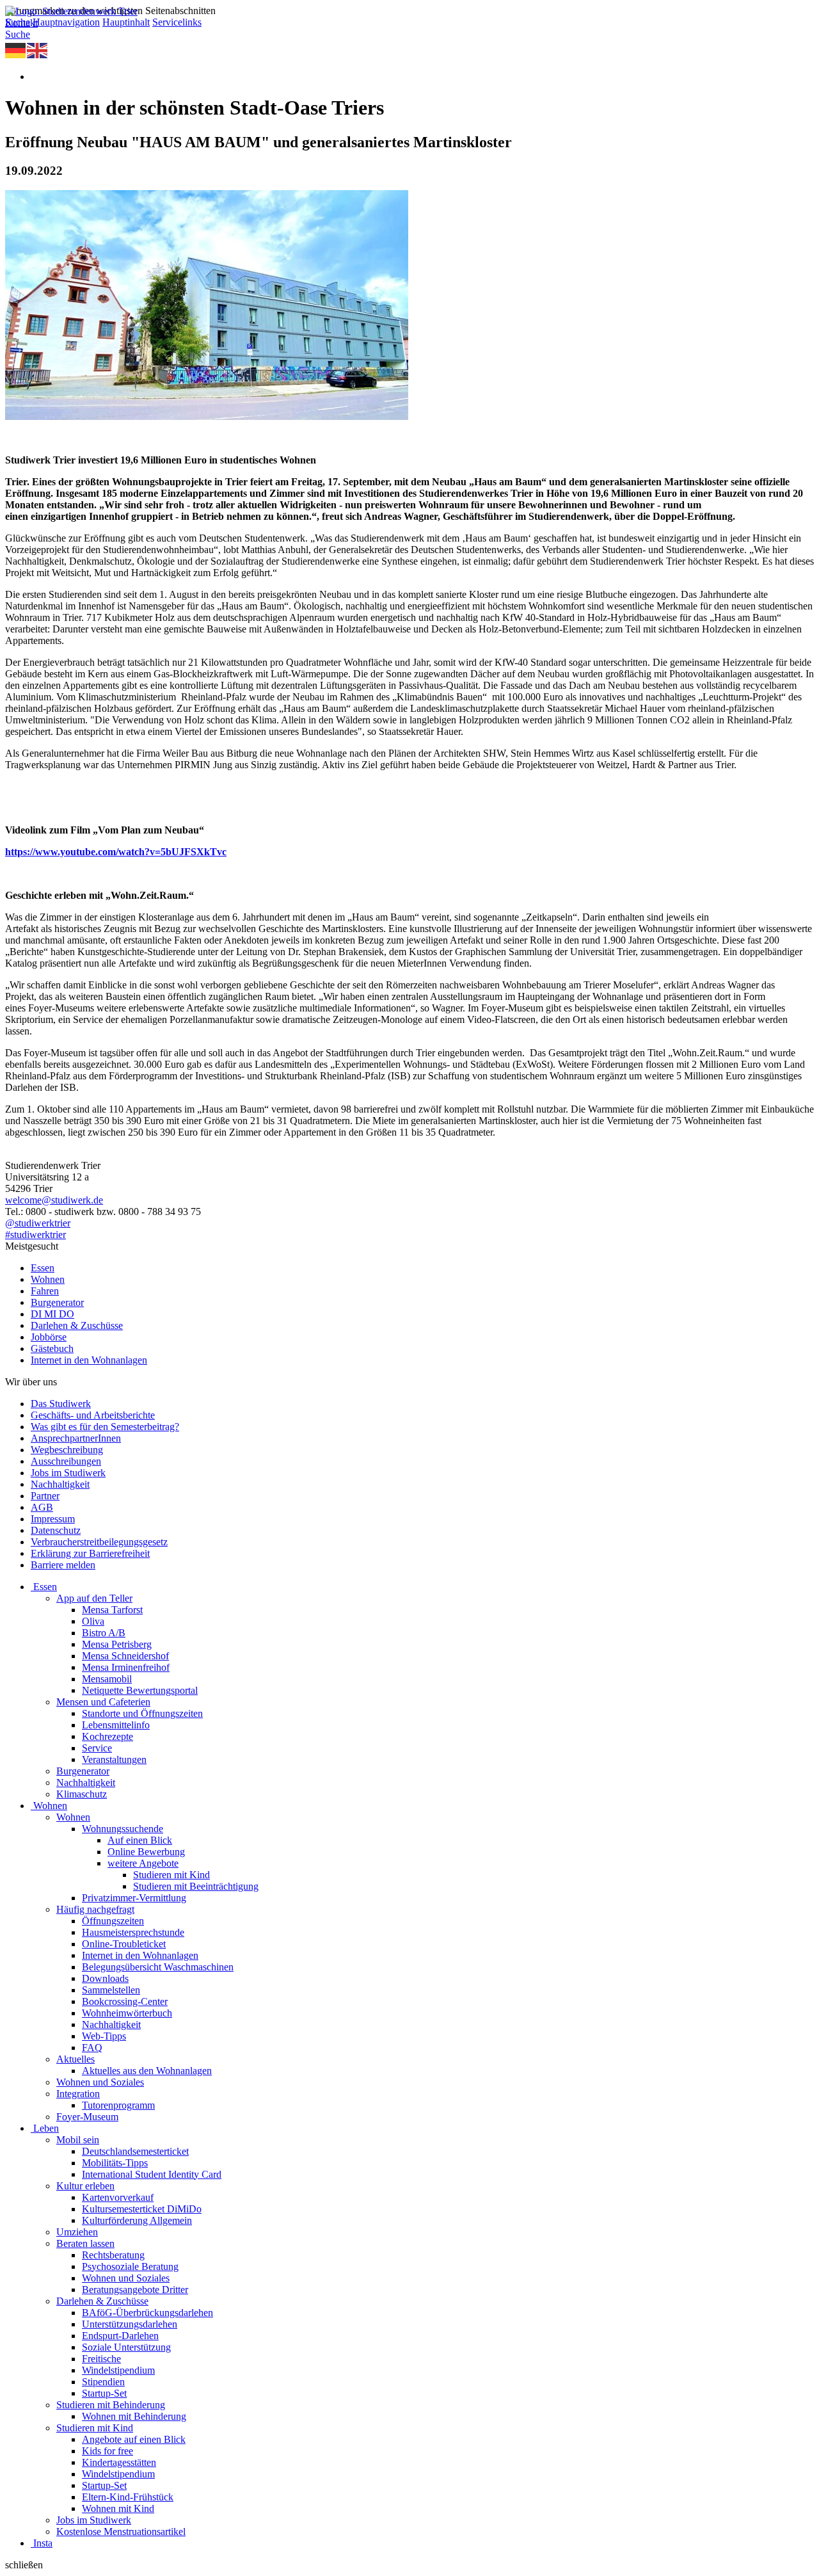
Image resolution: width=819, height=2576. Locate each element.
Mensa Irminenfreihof (126, 1667)
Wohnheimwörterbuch (127, 2013)
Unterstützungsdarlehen (130, 2324)
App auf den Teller (94, 1598)
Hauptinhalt (126, 22)
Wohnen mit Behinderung (134, 2416)
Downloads (105, 1978)
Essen (43, 1268)
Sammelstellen (111, 1990)
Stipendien (103, 2382)
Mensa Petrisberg (117, 1644)
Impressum (53, 1519)
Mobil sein (78, 2140)
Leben (46, 2128)
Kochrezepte (107, 1736)
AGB (42, 1507)
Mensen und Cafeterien (103, 1702)
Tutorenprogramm (118, 2105)
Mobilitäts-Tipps (115, 2163)
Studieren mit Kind (171, 1875)
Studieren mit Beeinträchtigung (196, 1886)
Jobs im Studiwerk (68, 1473)
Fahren (45, 1291)
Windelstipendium (118, 2370)
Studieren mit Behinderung (111, 2405)
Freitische (101, 2359)
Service (97, 1748)
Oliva (93, 1621)
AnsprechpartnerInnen (76, 1438)
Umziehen (77, 2232)
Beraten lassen (85, 2243)
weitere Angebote (143, 1863)
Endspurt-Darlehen (120, 2336)
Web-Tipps (104, 2036)
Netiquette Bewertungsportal (140, 1690)
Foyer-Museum (87, 2117)
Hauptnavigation (66, 22)
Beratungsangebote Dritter (135, 2290)
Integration (78, 2094)
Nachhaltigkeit (60, 1484)
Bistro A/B (104, 1633)
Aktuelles (76, 2059)
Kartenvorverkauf (118, 2197)
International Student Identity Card (152, 2174)
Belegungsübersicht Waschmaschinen (158, 1967)
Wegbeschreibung (67, 1450)
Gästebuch (52, 1348)
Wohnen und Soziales (100, 2082)
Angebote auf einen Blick (134, 2439)
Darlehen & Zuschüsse (77, 1325)
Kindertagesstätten (119, 2462)
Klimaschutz (82, 1794)
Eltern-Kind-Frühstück (128, 2497)
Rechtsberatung (113, 2255)
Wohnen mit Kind (118, 2508)
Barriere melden (63, 1565)
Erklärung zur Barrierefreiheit (90, 1553)
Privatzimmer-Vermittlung (134, 1898)
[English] (38, 50)
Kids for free (107, 2451)
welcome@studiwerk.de (54, 1200)
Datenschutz (56, 1530)
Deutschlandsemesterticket (135, 2151)
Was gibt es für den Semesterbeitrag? (105, 1427)
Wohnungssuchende (123, 1829)
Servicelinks (177, 22)
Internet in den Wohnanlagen (89, 1360)
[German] (16, 50)
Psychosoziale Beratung (130, 2266)
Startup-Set (104, 2393)
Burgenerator (57, 1302)
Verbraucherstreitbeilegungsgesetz (99, 1542)
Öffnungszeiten (113, 1921)
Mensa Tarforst (112, 1610)
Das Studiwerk (61, 1404)
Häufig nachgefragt (95, 1909)
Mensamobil (107, 1679)
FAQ (92, 2048)
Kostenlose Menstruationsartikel (121, 2532)
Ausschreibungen (66, 1461)
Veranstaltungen (114, 1759)
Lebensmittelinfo (116, 1725)
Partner (45, 1496)
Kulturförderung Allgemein (137, 2220)
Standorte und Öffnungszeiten (142, 1713)
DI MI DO (52, 1314)
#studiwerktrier (36, 1235)
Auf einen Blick (140, 1840)
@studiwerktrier (38, 1223)
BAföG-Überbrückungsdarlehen (147, 2313)
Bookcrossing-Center (125, 2001)
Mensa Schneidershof (125, 1656)
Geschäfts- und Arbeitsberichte (93, 1415)
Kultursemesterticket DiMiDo (142, 2209)
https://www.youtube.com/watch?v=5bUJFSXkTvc (116, 852)
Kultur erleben (85, 2186)
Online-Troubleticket (124, 1944)
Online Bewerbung (146, 1852)
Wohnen (48, 1279)
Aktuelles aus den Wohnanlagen (147, 2071)
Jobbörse (49, 1337)
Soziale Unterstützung (126, 2347)
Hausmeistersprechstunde (133, 1932)
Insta (43, 2543)
